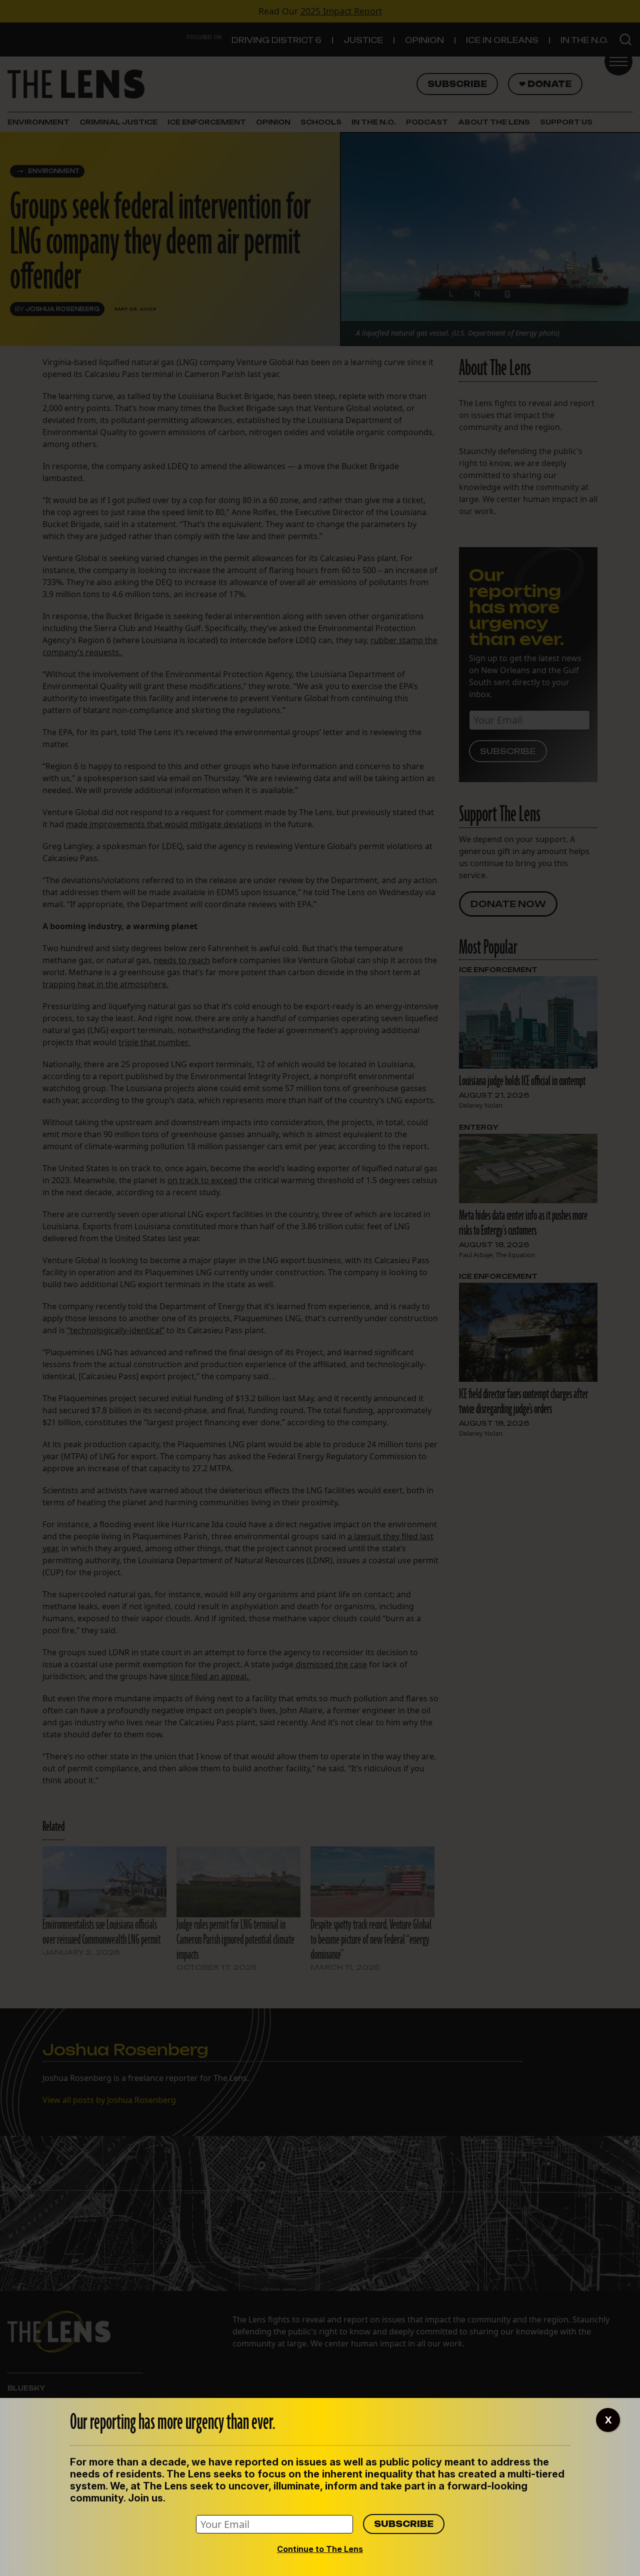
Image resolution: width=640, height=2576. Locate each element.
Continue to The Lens (320, 2549)
